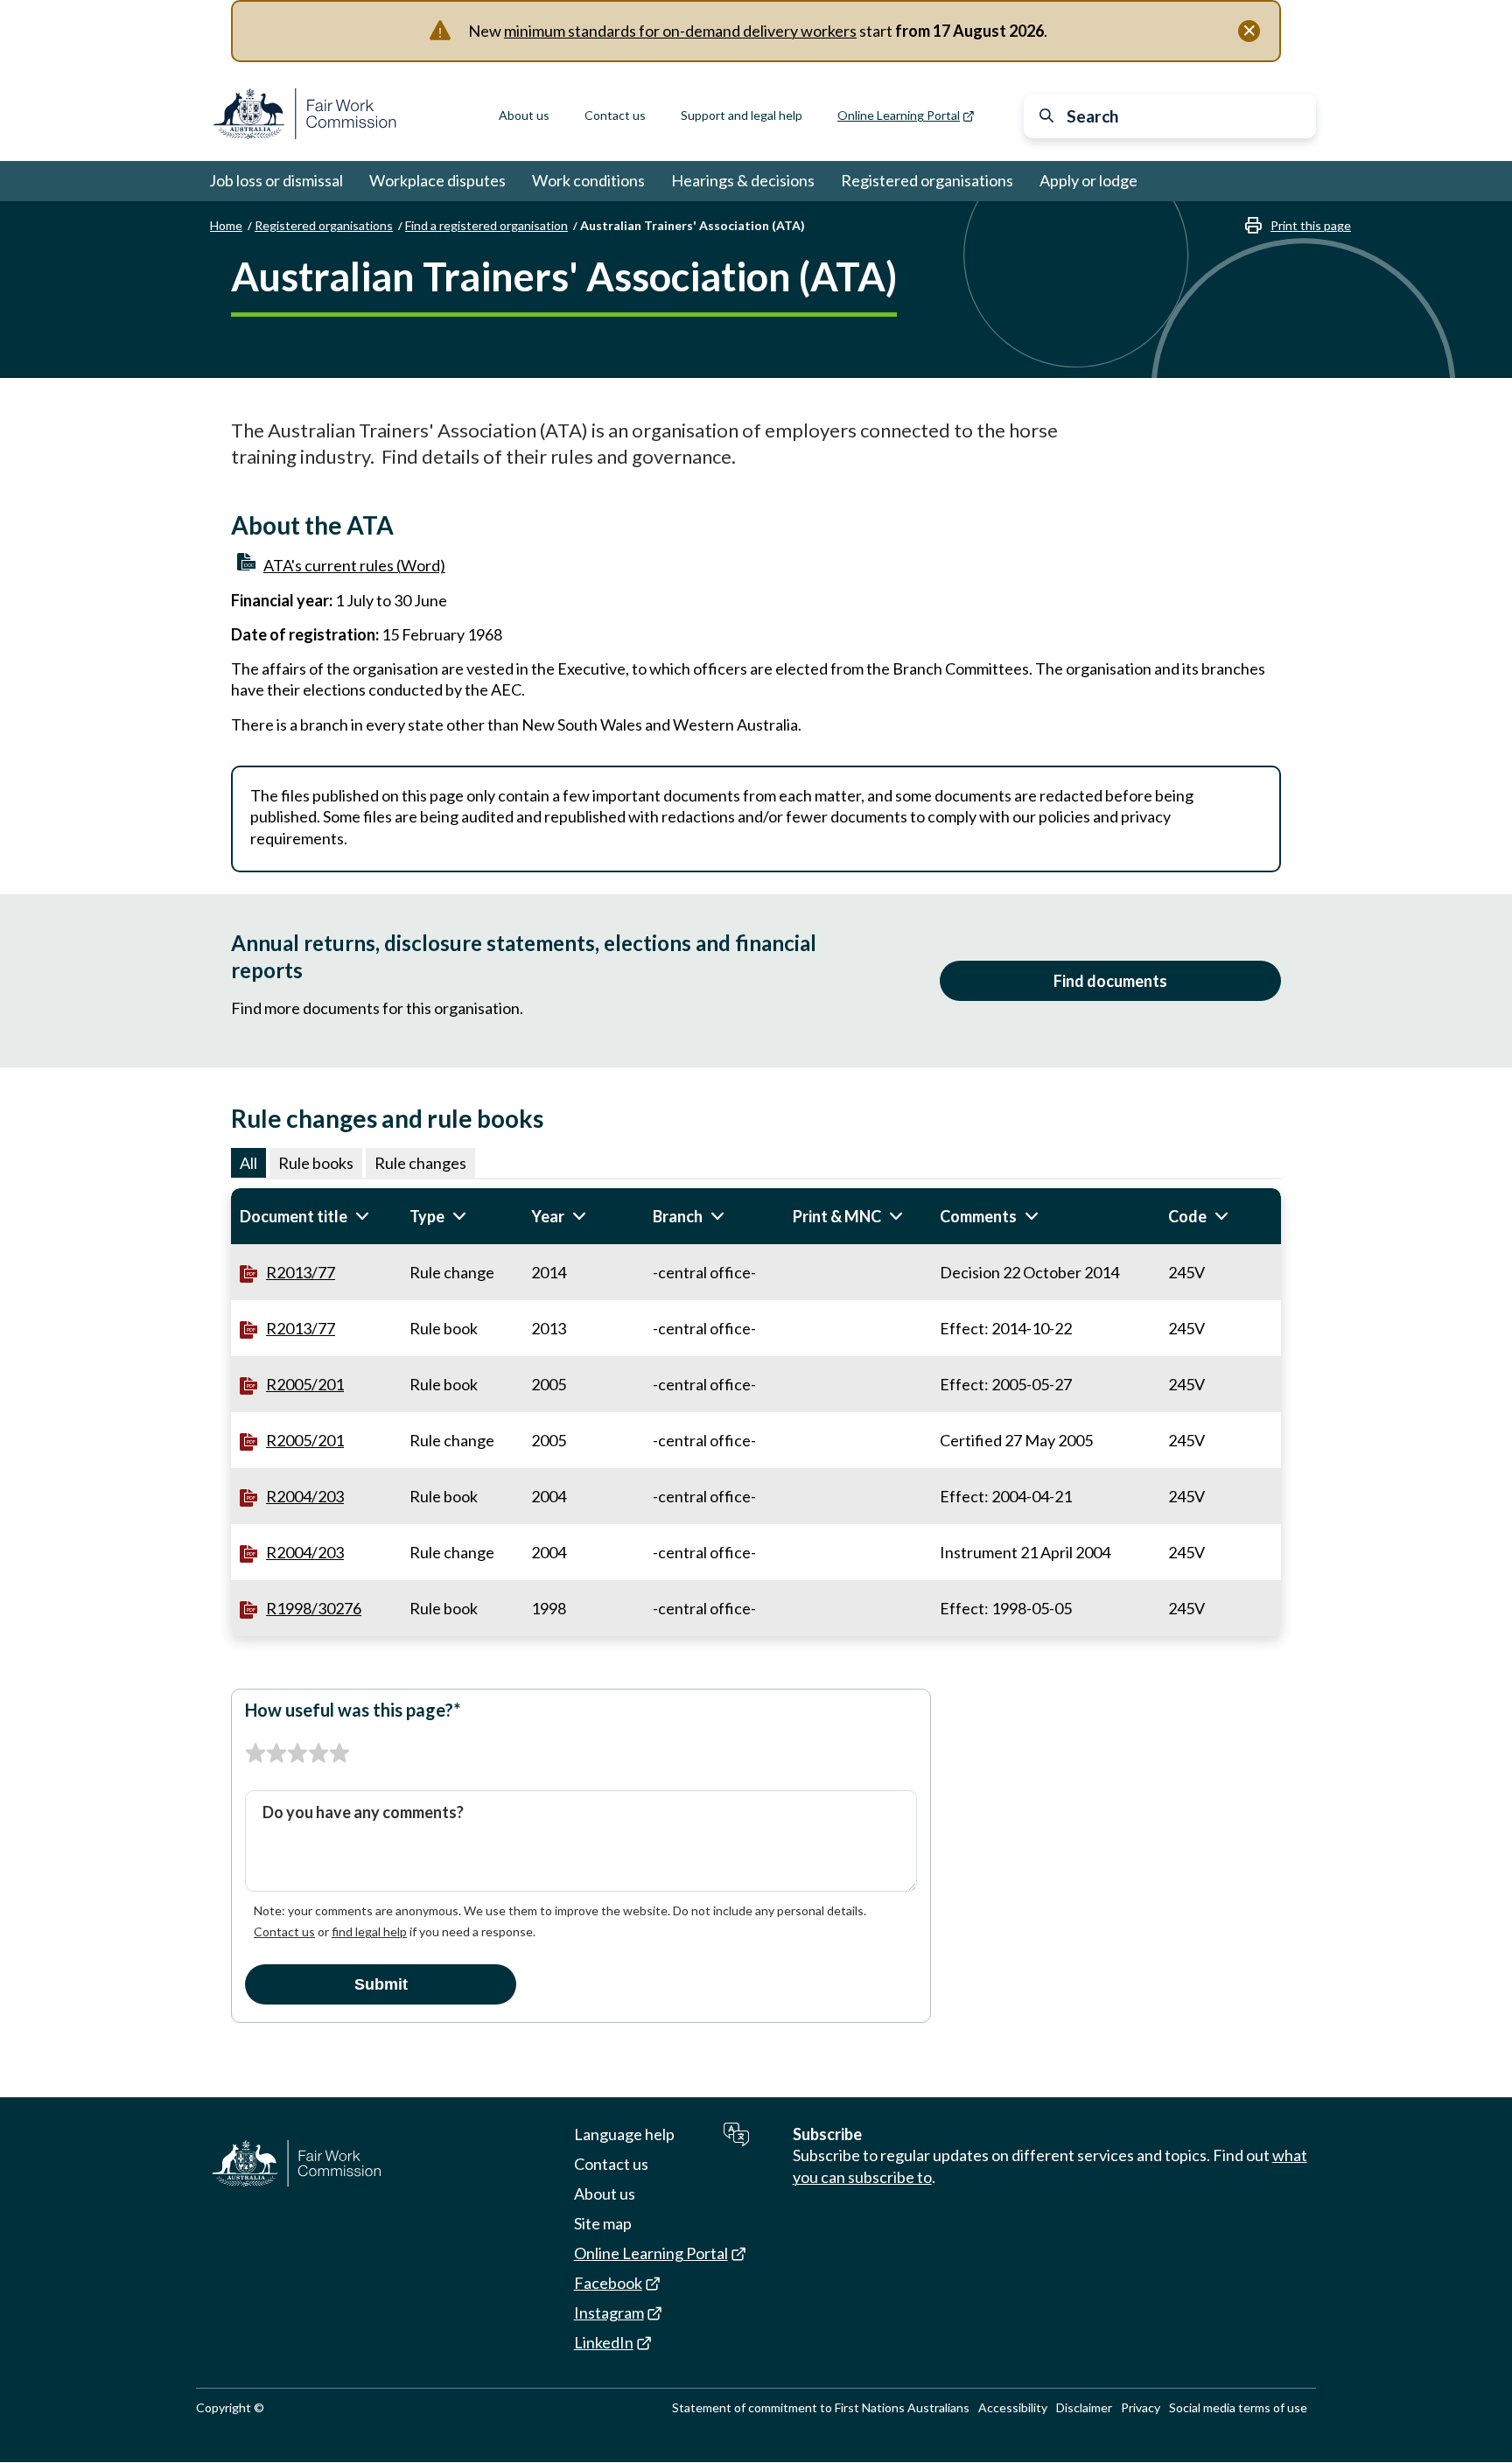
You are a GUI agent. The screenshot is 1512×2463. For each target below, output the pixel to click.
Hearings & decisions (743, 180)
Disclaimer (1084, 2407)
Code (1217, 1216)
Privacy (1141, 2407)
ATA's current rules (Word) (354, 565)
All (248, 1163)
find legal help (369, 1931)
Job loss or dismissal (276, 180)
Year (577, 1216)
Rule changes (420, 1163)
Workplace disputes (437, 180)
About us (524, 115)
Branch (707, 1216)
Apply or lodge (1088, 180)
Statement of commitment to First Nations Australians (821, 2407)
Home (226, 225)
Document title (316, 1216)
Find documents (1110, 981)
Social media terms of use (1238, 2407)
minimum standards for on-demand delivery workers (680, 31)
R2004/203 (305, 1496)
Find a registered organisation (486, 225)
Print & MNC (857, 1216)
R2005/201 (305, 1384)
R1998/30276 (314, 1608)
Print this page (1311, 225)
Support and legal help (742, 115)
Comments (1008, 1216)
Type (457, 1216)
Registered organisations (927, 180)
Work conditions (588, 180)
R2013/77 (301, 1272)
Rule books (316, 1163)
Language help (624, 2134)
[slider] (297, 1753)
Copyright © (230, 2407)
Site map (603, 2223)
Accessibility (1013, 2407)
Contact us (615, 115)
